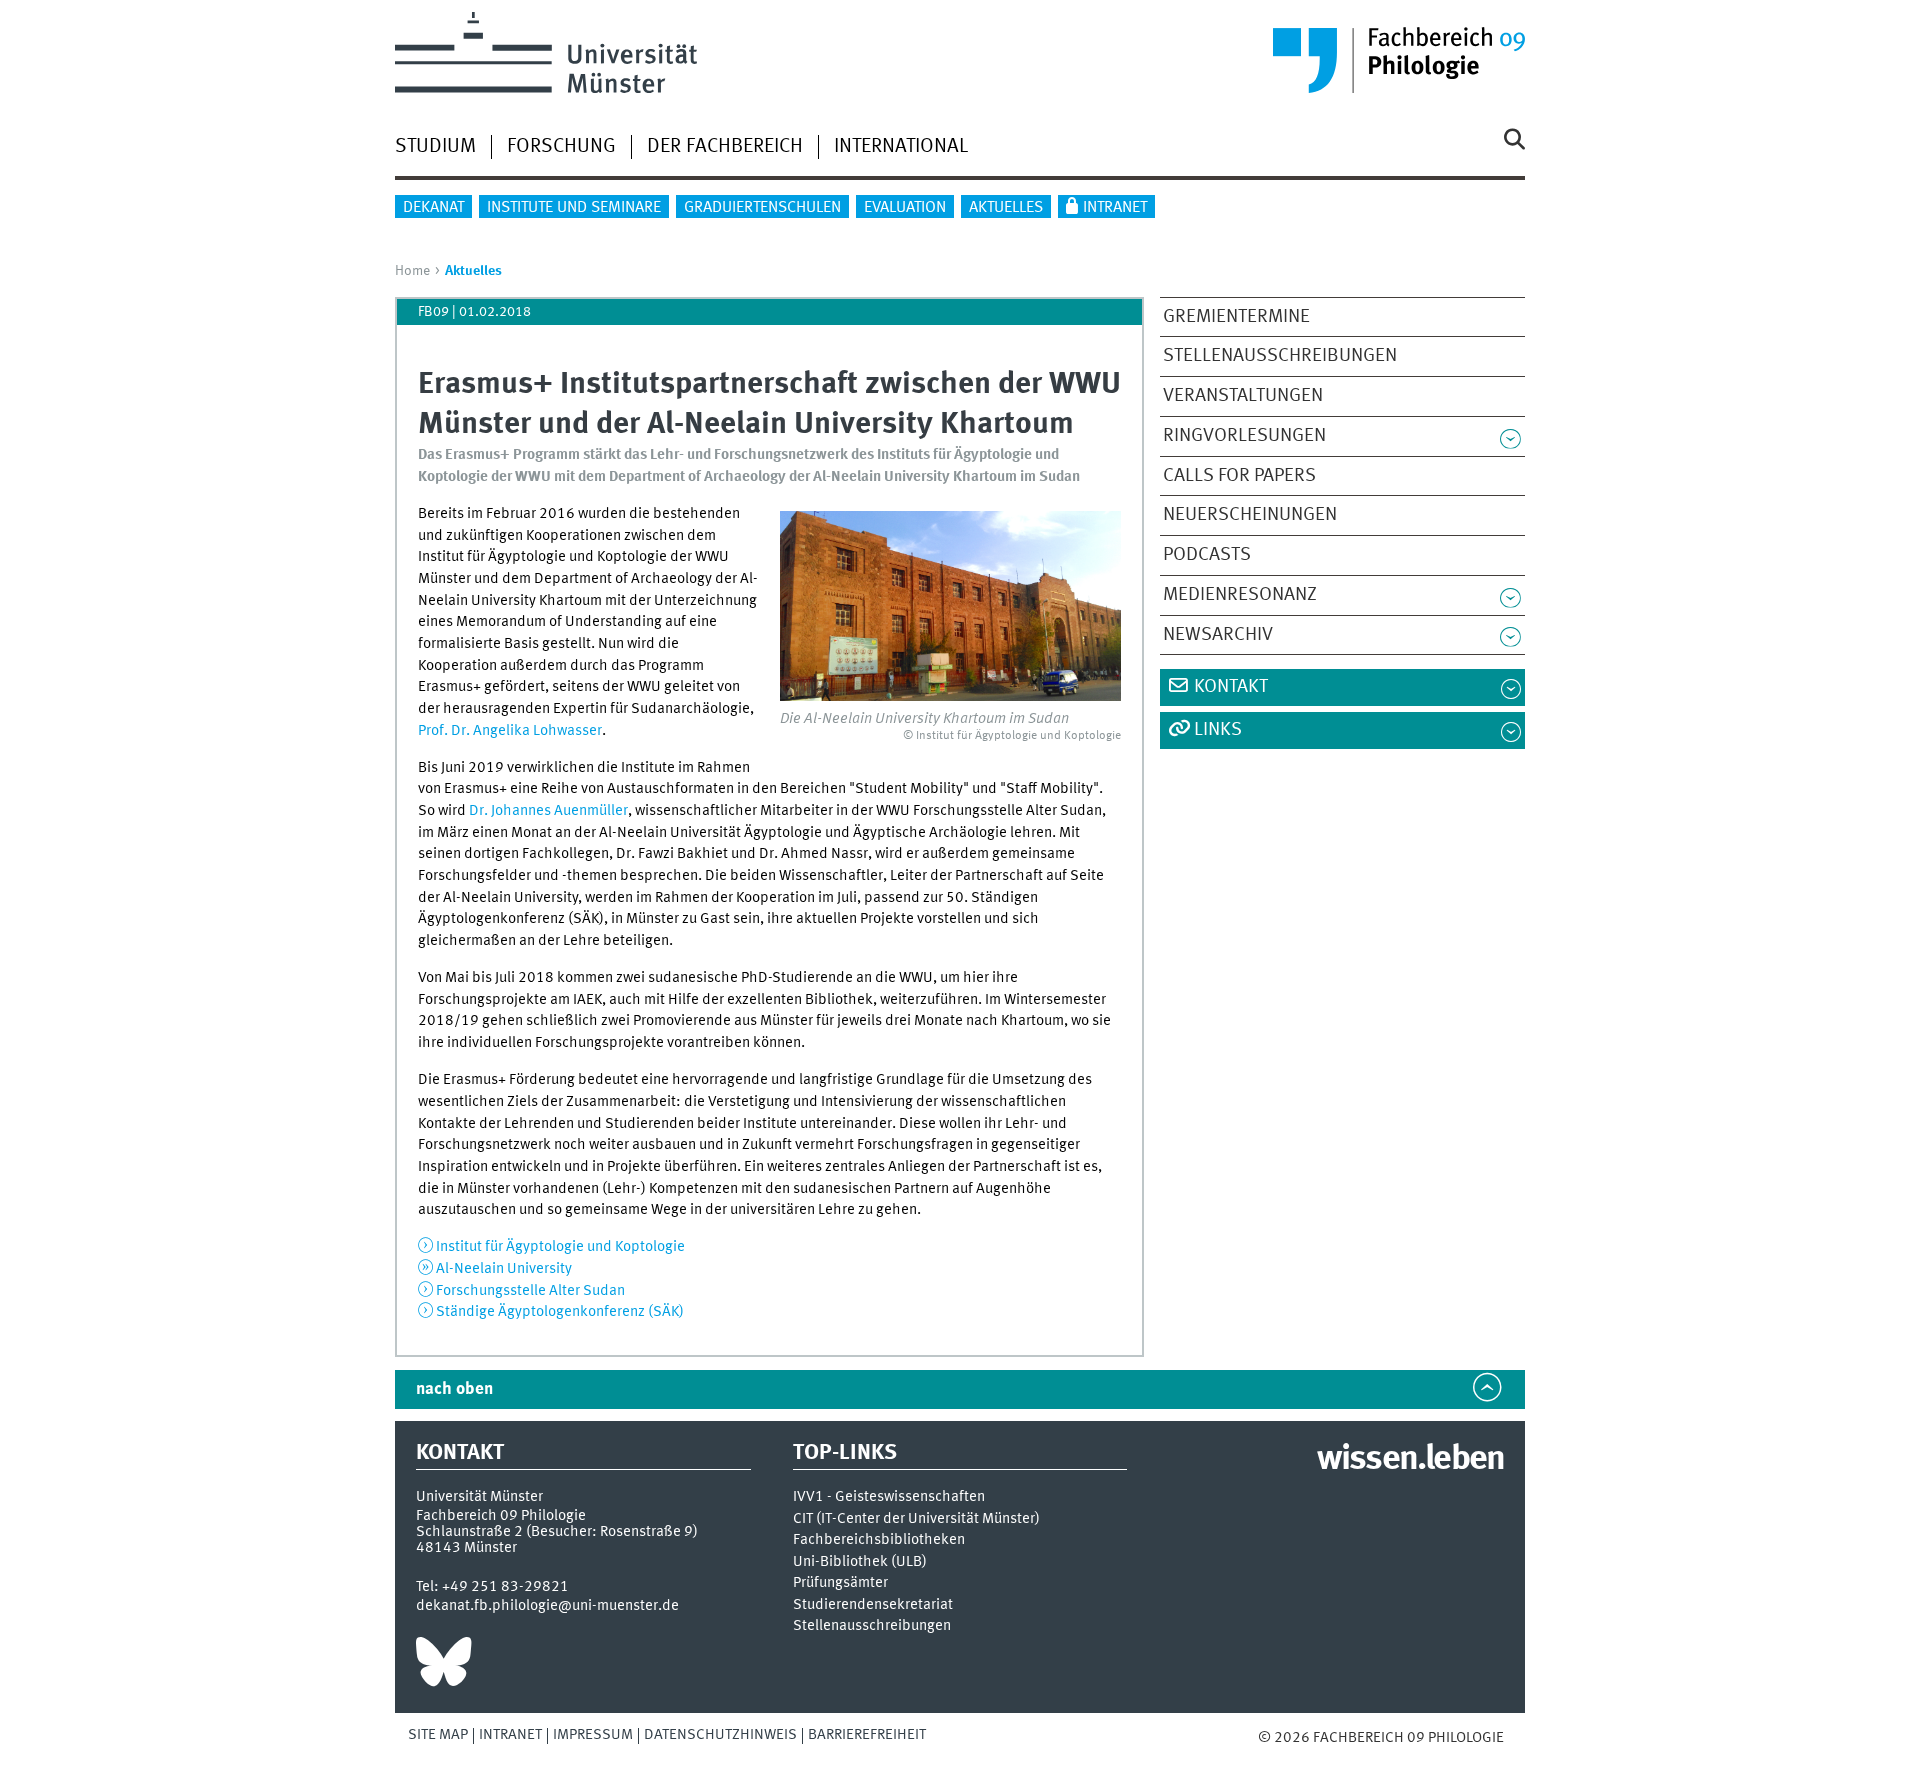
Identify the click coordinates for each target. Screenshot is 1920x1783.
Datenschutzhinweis (720, 1735)
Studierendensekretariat (873, 1605)
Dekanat (433, 208)
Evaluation (905, 208)
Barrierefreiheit (867, 1735)
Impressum (593, 1735)
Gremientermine (1236, 317)
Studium (435, 147)
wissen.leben (1410, 1460)
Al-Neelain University (504, 1269)
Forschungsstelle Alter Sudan (530, 1291)
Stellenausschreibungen (1280, 356)
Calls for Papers (1239, 476)
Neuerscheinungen (1250, 515)
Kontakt (1231, 687)
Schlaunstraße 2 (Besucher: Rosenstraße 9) (557, 1532)
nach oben (454, 1389)
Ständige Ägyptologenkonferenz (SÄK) (560, 1312)
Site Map (438, 1735)
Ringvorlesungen (1244, 436)
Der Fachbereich (725, 147)
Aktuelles (1006, 208)
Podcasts (1207, 555)
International (901, 147)
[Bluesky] (443, 1667)
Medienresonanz (1240, 595)
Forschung (561, 147)
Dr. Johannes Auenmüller (548, 811)
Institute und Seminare (574, 208)
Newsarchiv (1218, 635)
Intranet (1115, 208)
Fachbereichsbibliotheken (879, 1540)
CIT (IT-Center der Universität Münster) (916, 1519)
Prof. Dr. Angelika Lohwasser (510, 731)
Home (412, 271)
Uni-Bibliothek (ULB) (860, 1562)
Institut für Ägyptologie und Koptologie (560, 1247)
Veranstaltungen (1243, 396)
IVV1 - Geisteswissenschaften (889, 1497)
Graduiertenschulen (762, 208)
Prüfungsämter (840, 1583)
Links (1218, 730)
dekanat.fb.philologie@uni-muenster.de (547, 1606)
